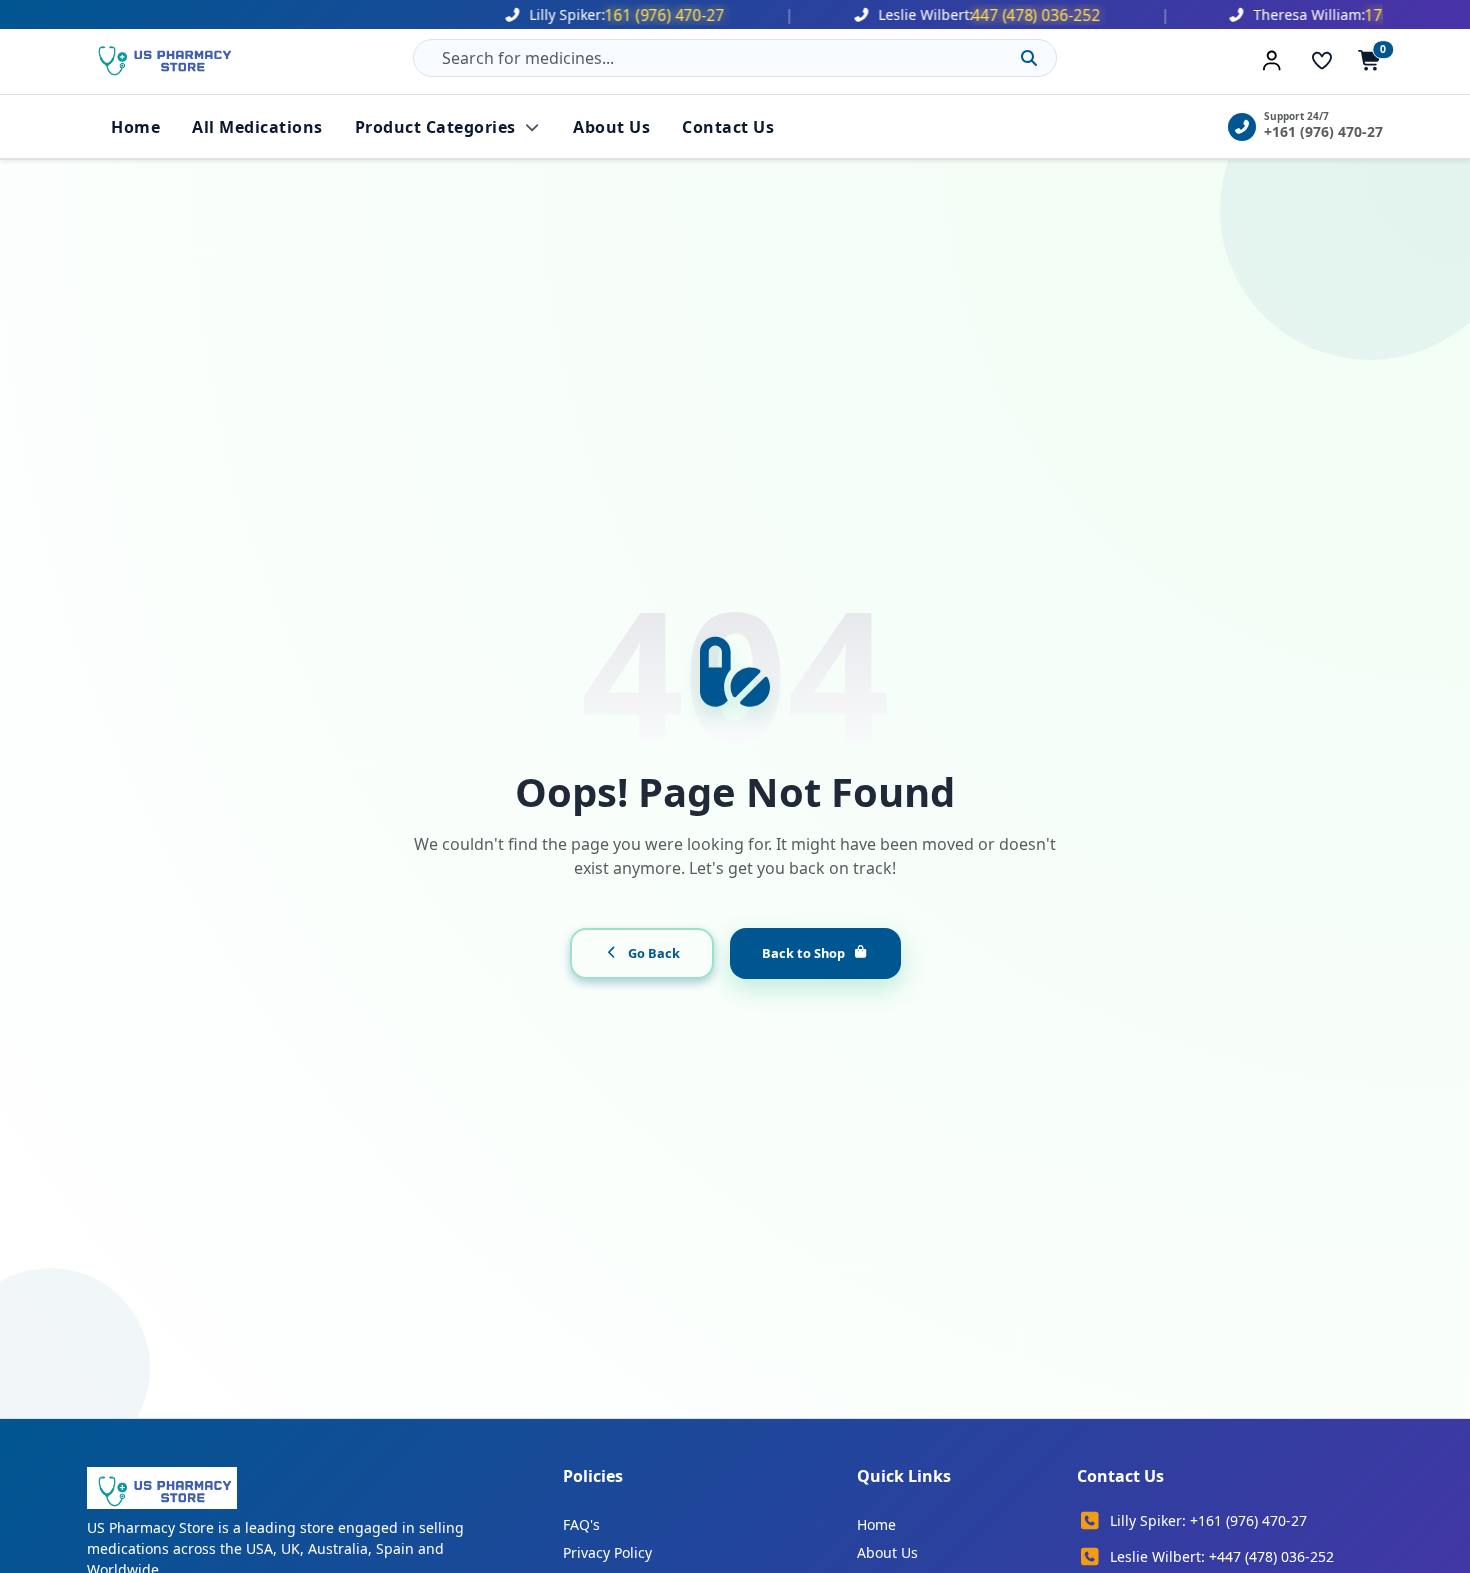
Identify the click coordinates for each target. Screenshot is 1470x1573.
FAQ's (581, 1524)
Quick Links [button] (904, 1476)
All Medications (257, 127)
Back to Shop (803, 953)
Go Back (654, 953)
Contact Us (728, 127)
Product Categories (435, 127)
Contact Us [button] (1120, 1476)
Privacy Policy (607, 1552)
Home (135, 127)
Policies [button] (593, 1476)
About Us (611, 127)
